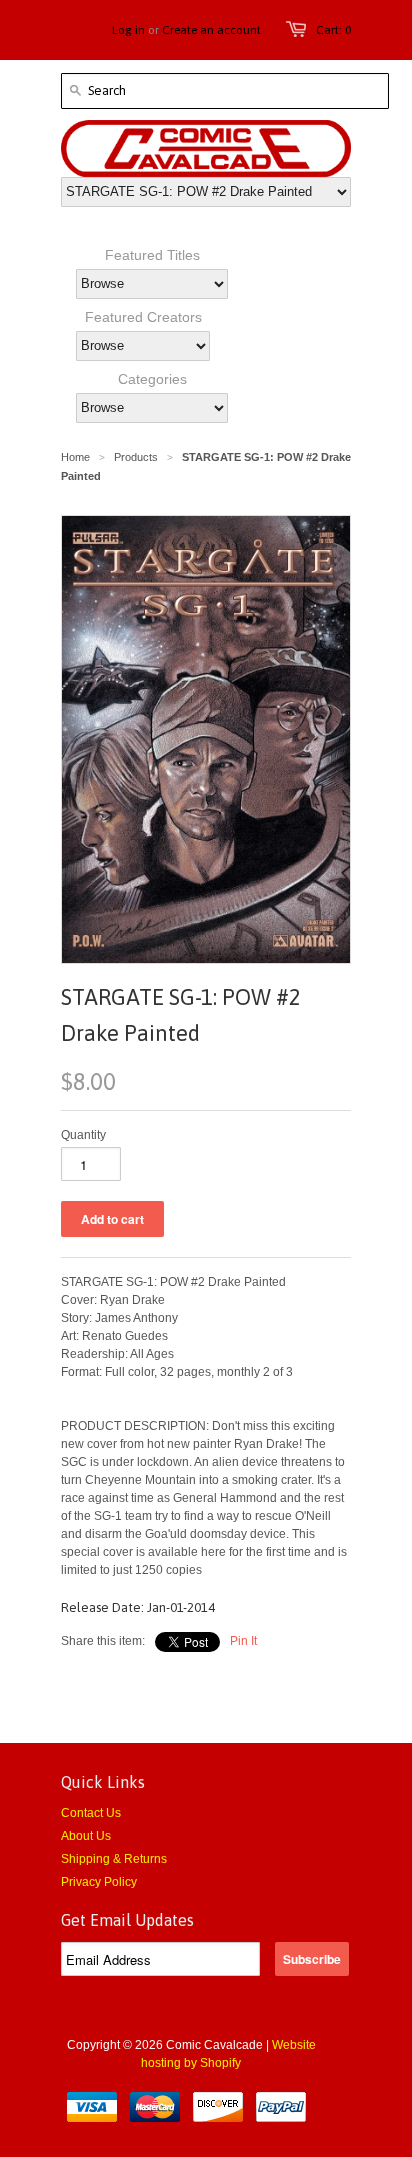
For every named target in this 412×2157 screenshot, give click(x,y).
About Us (86, 1836)
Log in (128, 30)
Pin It (243, 1641)
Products (136, 457)
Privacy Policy (99, 1882)
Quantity (83, 1135)
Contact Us (91, 1813)
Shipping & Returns (114, 1859)
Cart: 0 (333, 30)
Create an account (211, 30)
